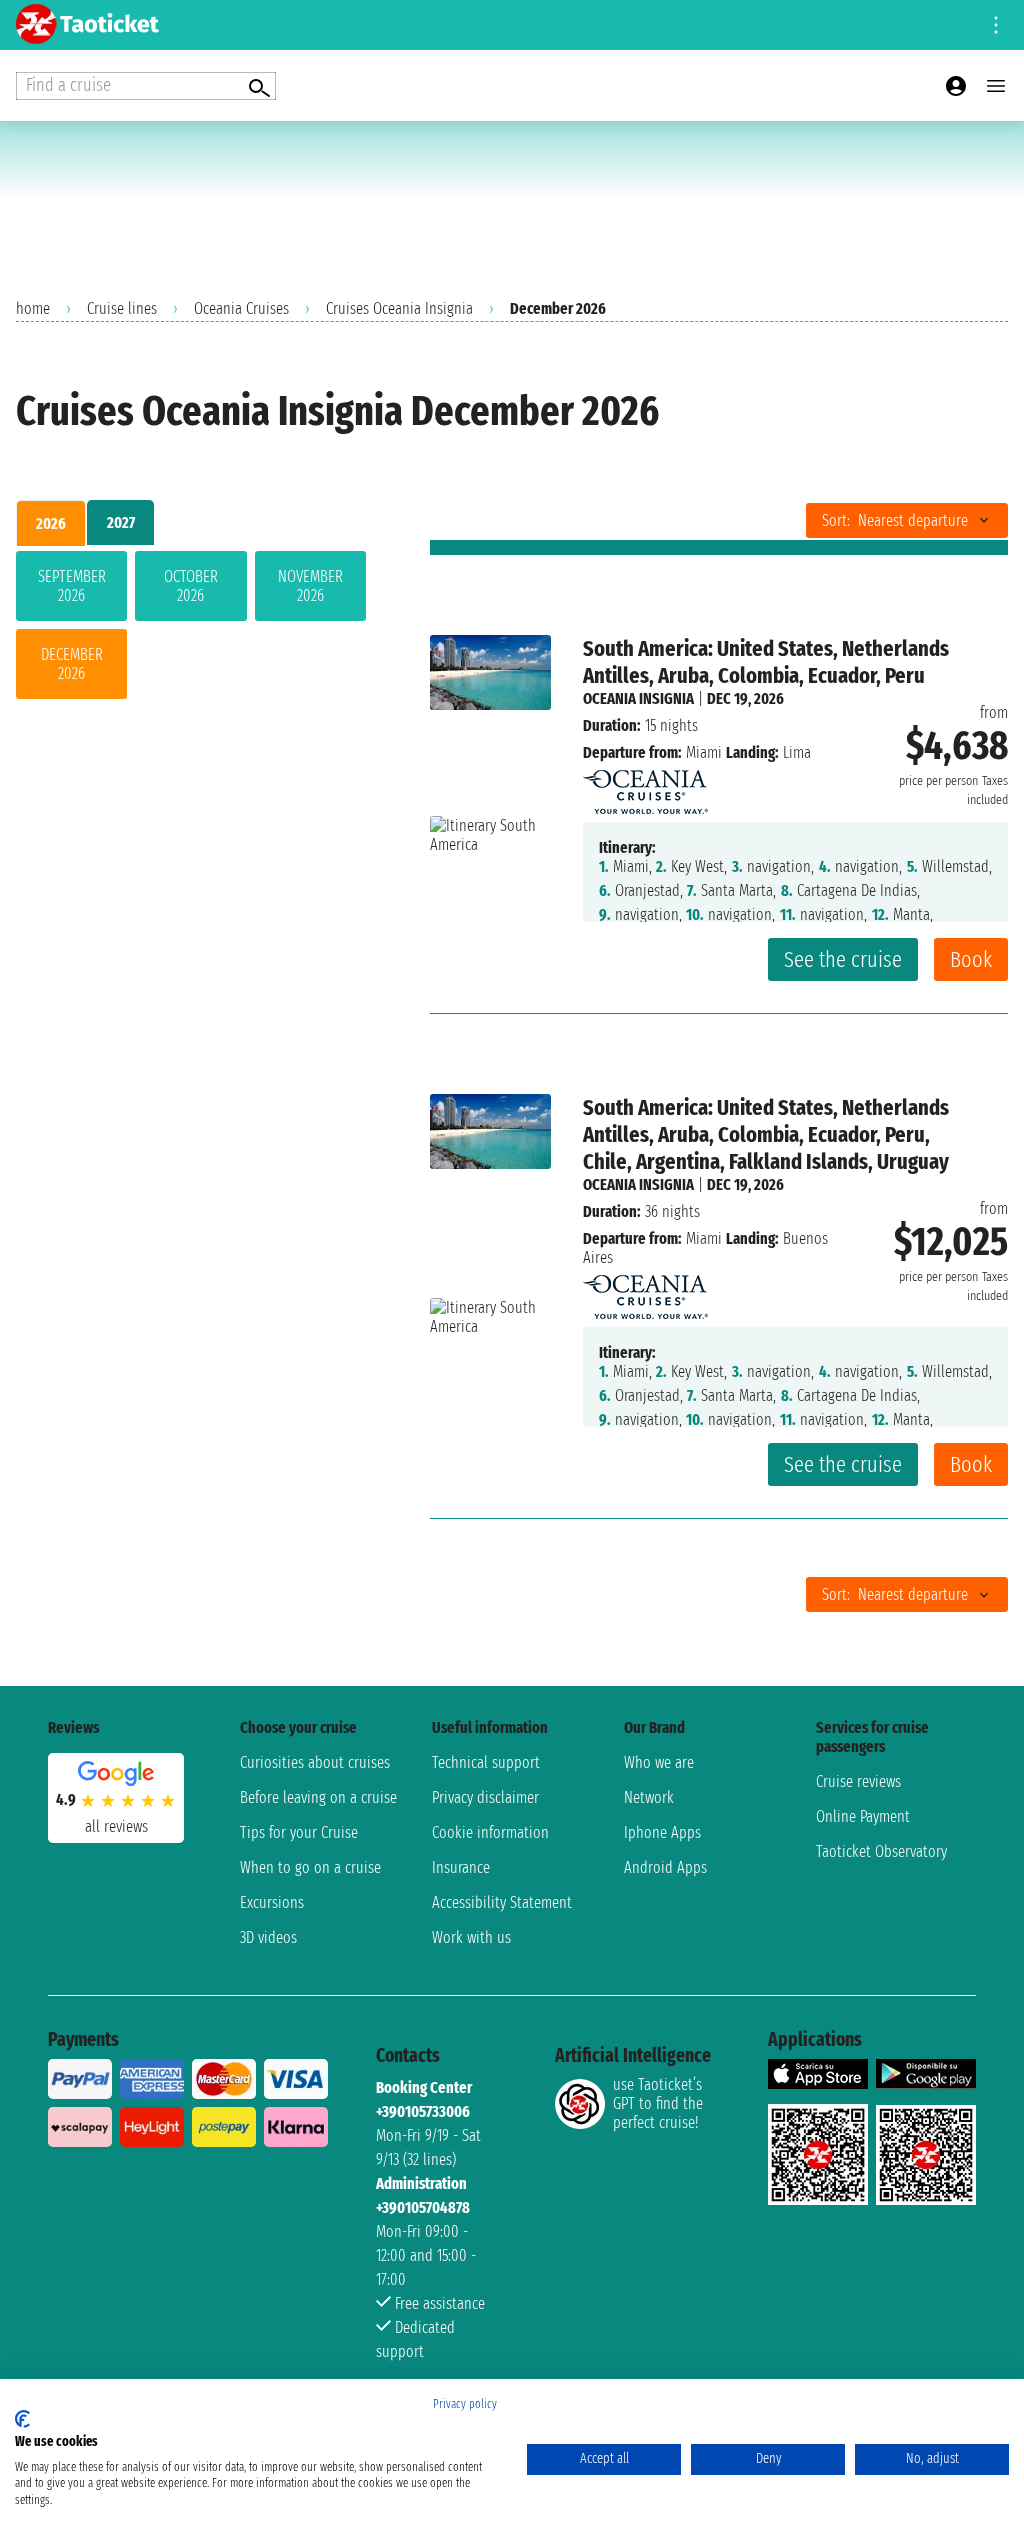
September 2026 (72, 586)
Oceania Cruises (241, 308)
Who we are (659, 1762)
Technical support (486, 1762)
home (33, 308)
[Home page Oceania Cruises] (645, 786)
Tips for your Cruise (299, 1832)
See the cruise (843, 959)
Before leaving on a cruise (318, 1797)
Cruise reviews (858, 1781)
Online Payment (863, 1816)
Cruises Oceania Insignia (399, 308)
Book (971, 959)
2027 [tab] (121, 522)
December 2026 (72, 664)
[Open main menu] (996, 86)
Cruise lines (122, 308)
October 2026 (191, 586)
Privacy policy (465, 2404)
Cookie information (490, 1832)
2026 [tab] (51, 523)
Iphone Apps (662, 1832)
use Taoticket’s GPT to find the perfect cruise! (658, 2103)
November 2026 (310, 586)
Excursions (272, 1902)
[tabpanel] (191, 629)
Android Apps (665, 1867)
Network (649, 1797)
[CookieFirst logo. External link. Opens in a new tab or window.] (22, 2419)
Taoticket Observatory (881, 1851)
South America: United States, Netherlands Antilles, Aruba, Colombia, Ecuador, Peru (766, 662)
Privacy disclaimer (485, 1797)
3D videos (268, 1937)
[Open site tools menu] (996, 25)
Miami (704, 752)
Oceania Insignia (638, 698)
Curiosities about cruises (315, 1762)
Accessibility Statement (502, 1902)
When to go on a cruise (310, 1867)
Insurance (461, 1867)
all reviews (116, 1826)
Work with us (471, 1937)
